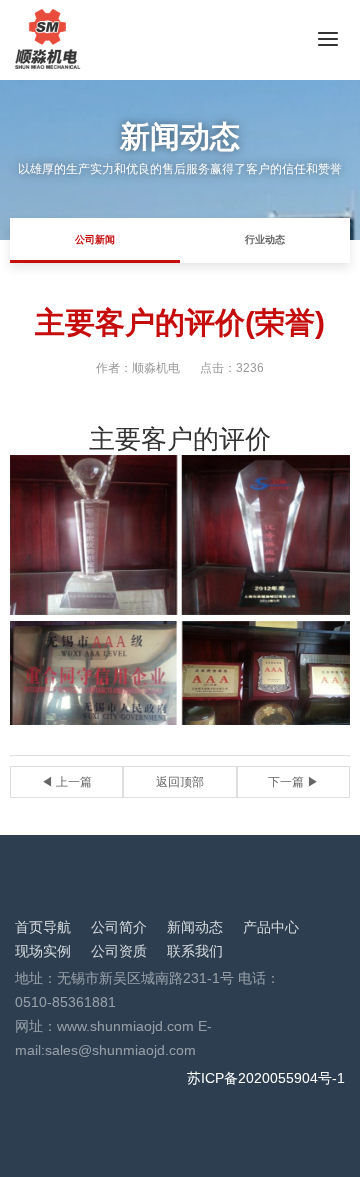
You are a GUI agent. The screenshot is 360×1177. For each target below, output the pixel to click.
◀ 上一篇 (66, 782)
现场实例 (43, 951)
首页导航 (43, 927)
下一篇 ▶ (293, 782)
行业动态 (265, 239)
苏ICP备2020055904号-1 (266, 1078)
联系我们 (195, 951)
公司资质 (119, 951)
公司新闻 (95, 239)
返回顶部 (180, 782)
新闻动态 (195, 927)
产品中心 (271, 927)
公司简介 (119, 927)
